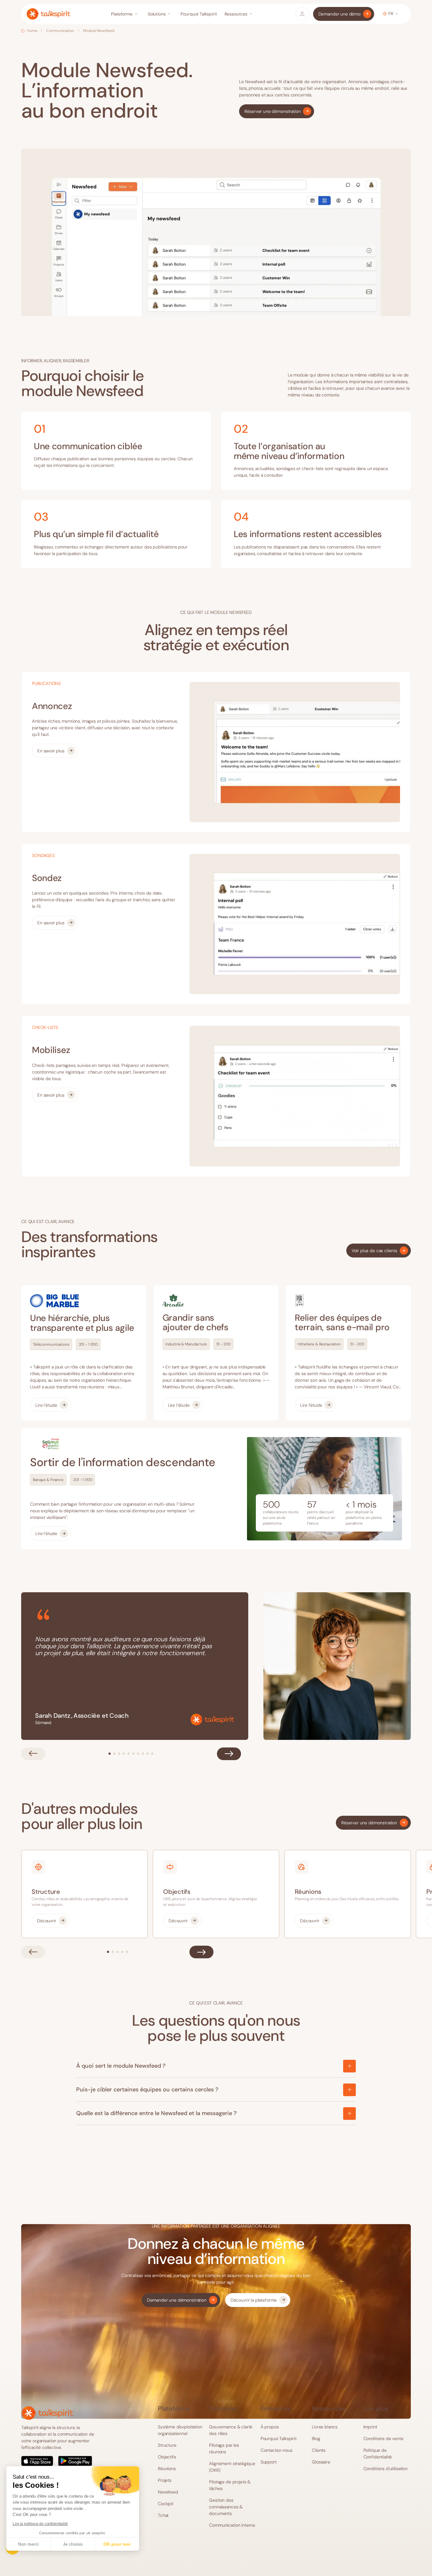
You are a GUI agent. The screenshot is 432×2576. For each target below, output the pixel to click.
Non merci (28, 2544)
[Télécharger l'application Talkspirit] (62, 2461)
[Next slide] (229, 1754)
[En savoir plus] (55, 751)
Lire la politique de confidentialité (40, 2524)
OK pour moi (117, 2544)
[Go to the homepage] (47, 2413)
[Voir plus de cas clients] (379, 1251)
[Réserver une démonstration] (277, 111)
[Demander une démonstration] (181, 2300)
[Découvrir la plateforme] (258, 2300)
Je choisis (73, 2544)
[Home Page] (48, 14)
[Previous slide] (33, 1754)
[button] (125, 14)
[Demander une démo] (344, 14)
